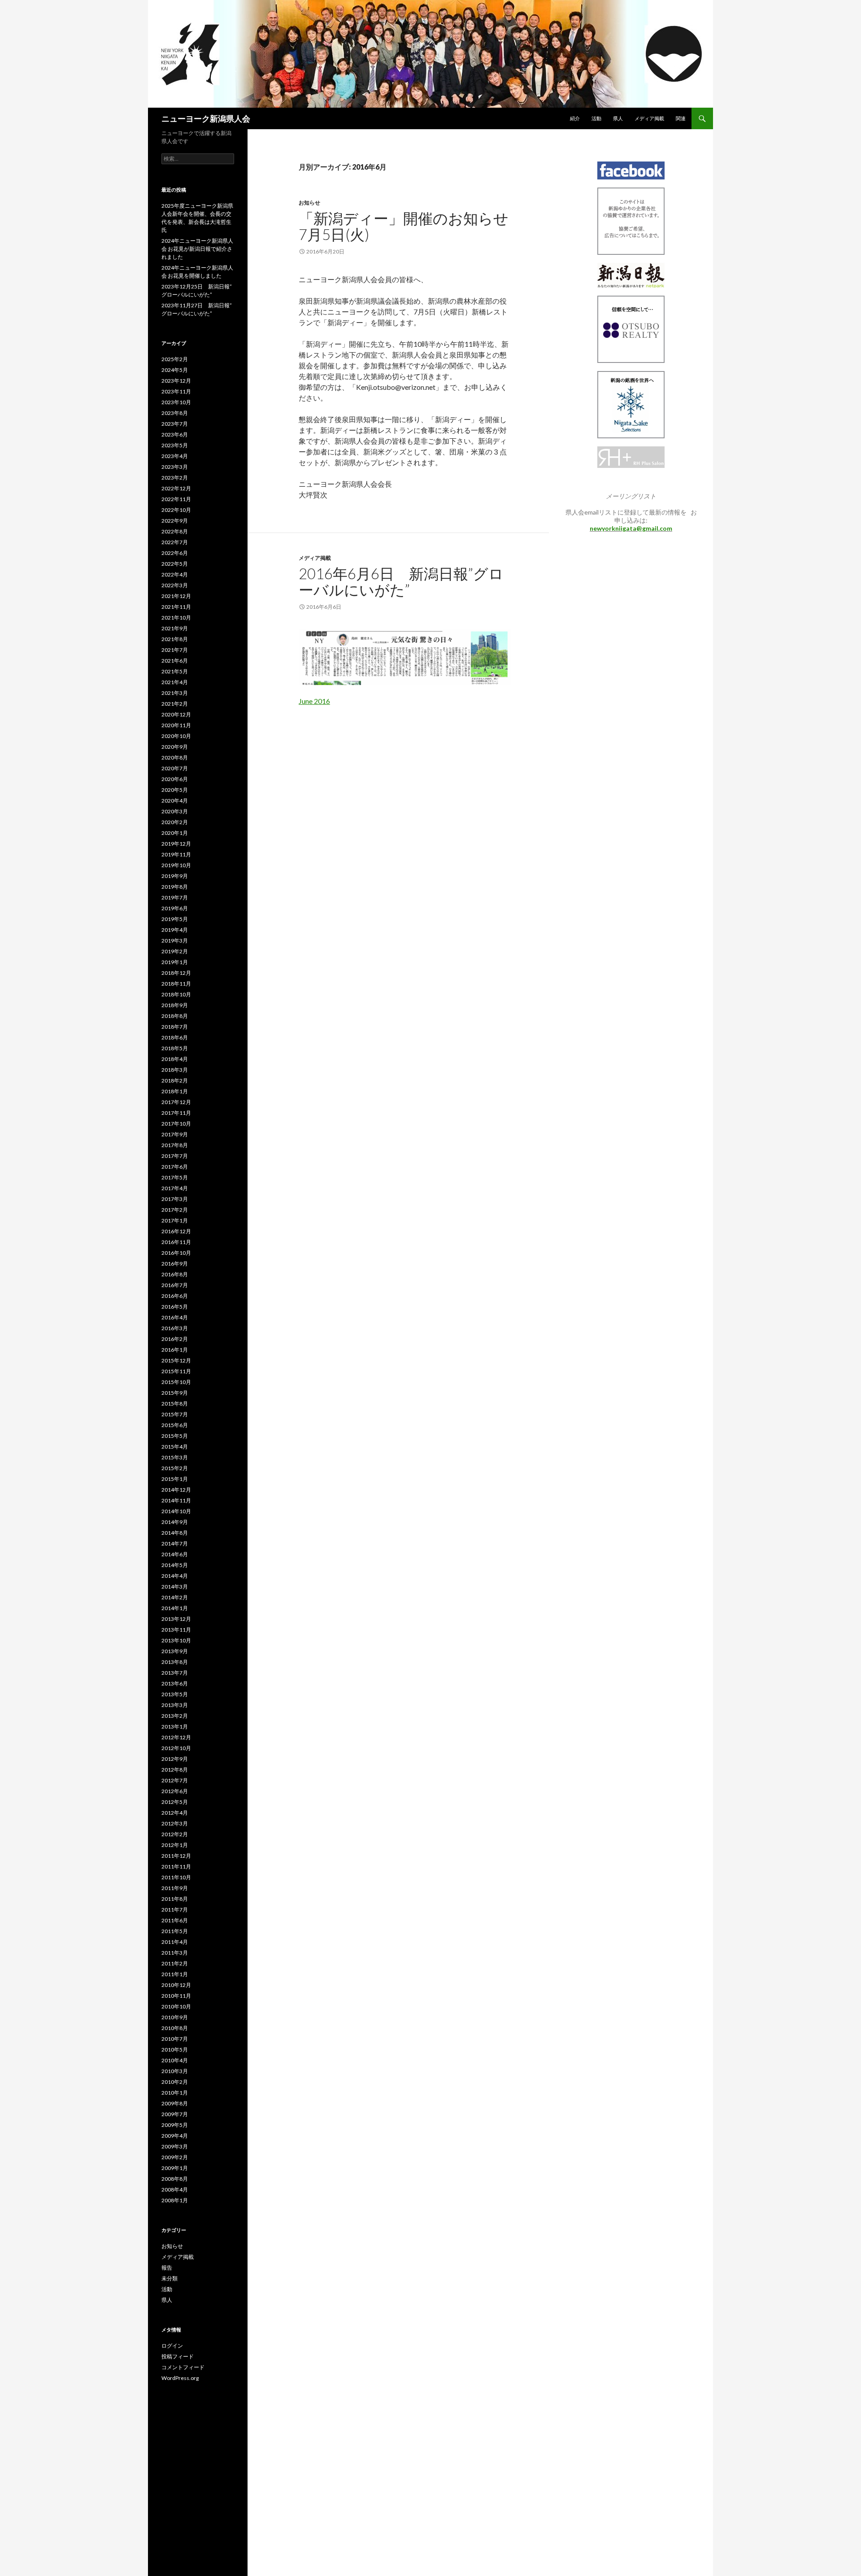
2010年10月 (176, 2006)
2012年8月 (175, 1770)
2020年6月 (175, 779)
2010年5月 (175, 2050)
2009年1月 (175, 2168)
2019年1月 (175, 962)
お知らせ (309, 203)
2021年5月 (175, 671)
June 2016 (314, 701)
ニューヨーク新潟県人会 (206, 118)
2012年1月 (175, 1845)
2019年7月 (175, 897)
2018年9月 (175, 1005)
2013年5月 (175, 1694)
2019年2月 (175, 951)
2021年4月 (175, 682)
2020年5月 (175, 790)
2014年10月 (176, 1511)
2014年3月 (175, 1587)
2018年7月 (175, 1027)
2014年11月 (176, 1500)
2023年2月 (175, 478)
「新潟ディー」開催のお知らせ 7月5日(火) (411, 226)
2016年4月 (175, 1317)
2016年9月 (175, 1264)
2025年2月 (175, 359)
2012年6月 (175, 1791)
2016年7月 (175, 1285)
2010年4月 (175, 2060)
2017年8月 (175, 1145)
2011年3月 (175, 1953)
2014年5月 (175, 1565)
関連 (681, 118)
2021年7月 (175, 650)
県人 (618, 118)
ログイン (172, 2346)
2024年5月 (175, 370)
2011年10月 (176, 1877)
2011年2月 (175, 1963)
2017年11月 (176, 1113)
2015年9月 (175, 1393)
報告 (167, 2268)
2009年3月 (175, 2146)
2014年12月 (176, 1490)
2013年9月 (175, 1651)
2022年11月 (176, 499)
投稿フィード (178, 2356)
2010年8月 (175, 2028)
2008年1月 (175, 2200)
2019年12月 (176, 844)
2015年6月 (175, 1425)
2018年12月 (176, 973)
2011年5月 (175, 1931)
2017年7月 (175, 1156)
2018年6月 (175, 1037)
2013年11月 (176, 1630)
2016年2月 (175, 1339)
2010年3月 (175, 2071)
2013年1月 (175, 1727)
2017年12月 (176, 1102)
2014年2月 (175, 1597)
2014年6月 (175, 1554)
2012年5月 (175, 1802)
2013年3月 (175, 1705)
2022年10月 (176, 510)
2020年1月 (175, 833)
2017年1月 (175, 1220)
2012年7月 (175, 1780)
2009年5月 (175, 2125)
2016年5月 (175, 1307)
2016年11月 (176, 1242)
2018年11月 (176, 984)
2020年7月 (175, 768)
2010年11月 (176, 1996)
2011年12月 (176, 1856)
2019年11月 (176, 854)
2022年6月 (175, 553)
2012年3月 (175, 1823)
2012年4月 (175, 1813)
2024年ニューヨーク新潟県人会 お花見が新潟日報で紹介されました (197, 249)
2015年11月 (176, 1371)
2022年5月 (175, 564)
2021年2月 (175, 704)
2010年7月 (175, 2039)
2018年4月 (175, 1059)
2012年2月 (175, 1834)
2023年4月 (175, 456)
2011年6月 (175, 1920)
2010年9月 (175, 2017)
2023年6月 (175, 434)
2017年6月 (175, 1167)
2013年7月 (175, 1673)
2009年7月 (175, 2114)
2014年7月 (175, 1543)
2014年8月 (175, 1533)
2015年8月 (175, 1404)
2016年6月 (175, 1296)
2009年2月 (175, 2157)
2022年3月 (175, 585)
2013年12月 (176, 1619)
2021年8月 (175, 639)
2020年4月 (175, 801)
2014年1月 (175, 1608)
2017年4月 (175, 1188)
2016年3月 (175, 1328)
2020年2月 (175, 822)
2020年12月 (176, 714)
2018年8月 (175, 1016)
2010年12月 (176, 1985)
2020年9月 (175, 747)
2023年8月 (175, 413)
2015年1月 (175, 1479)
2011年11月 (176, 1867)
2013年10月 (176, 1640)
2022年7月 (175, 542)
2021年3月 (175, 693)
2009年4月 (175, 2136)
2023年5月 (175, 445)
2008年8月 (175, 2179)
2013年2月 (175, 1716)
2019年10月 (176, 865)
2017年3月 (175, 1199)
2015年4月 (175, 1447)
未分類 (170, 2278)
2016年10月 (176, 1253)
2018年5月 (175, 1048)
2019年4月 (175, 930)
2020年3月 (175, 811)
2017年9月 (175, 1134)
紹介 (575, 118)
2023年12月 (176, 381)
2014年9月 (175, 1522)
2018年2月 (175, 1081)
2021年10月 (176, 618)
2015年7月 (175, 1414)
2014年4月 (175, 1576)
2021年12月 (176, 596)
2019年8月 (175, 887)
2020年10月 (176, 736)
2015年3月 (175, 1457)
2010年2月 (175, 2082)
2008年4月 (175, 2190)
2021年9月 (175, 628)
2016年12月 (176, 1231)
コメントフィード (183, 2367)
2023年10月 (176, 402)
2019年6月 (175, 908)
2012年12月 (176, 1737)
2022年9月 (175, 521)
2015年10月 (176, 1382)
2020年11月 (176, 725)
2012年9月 (175, 1759)
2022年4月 (175, 574)
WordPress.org (180, 2378)
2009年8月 (175, 2103)
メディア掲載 (649, 118)
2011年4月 (175, 1942)
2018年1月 (175, 1091)
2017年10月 (176, 1124)
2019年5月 (175, 919)
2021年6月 (175, 661)
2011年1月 (175, 1974)
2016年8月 (175, 1274)
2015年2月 (175, 1468)
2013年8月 (175, 1662)
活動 (596, 118)
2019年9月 (175, 876)
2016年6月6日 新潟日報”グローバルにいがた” (401, 581)
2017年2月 (175, 1210)
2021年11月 (176, 607)
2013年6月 (175, 1683)
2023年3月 (175, 467)
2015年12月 (176, 1360)
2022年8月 (175, 531)
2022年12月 (176, 488)
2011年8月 (175, 1899)
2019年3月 (175, 941)
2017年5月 (175, 1177)
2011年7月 (175, 1910)
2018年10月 (176, 994)
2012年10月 (176, 1748)
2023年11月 (176, 391)
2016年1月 (175, 1350)
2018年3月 (175, 1070)
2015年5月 (175, 1436)
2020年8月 (175, 758)
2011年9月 (175, 1888)
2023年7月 (175, 424)
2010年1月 (175, 2093)
